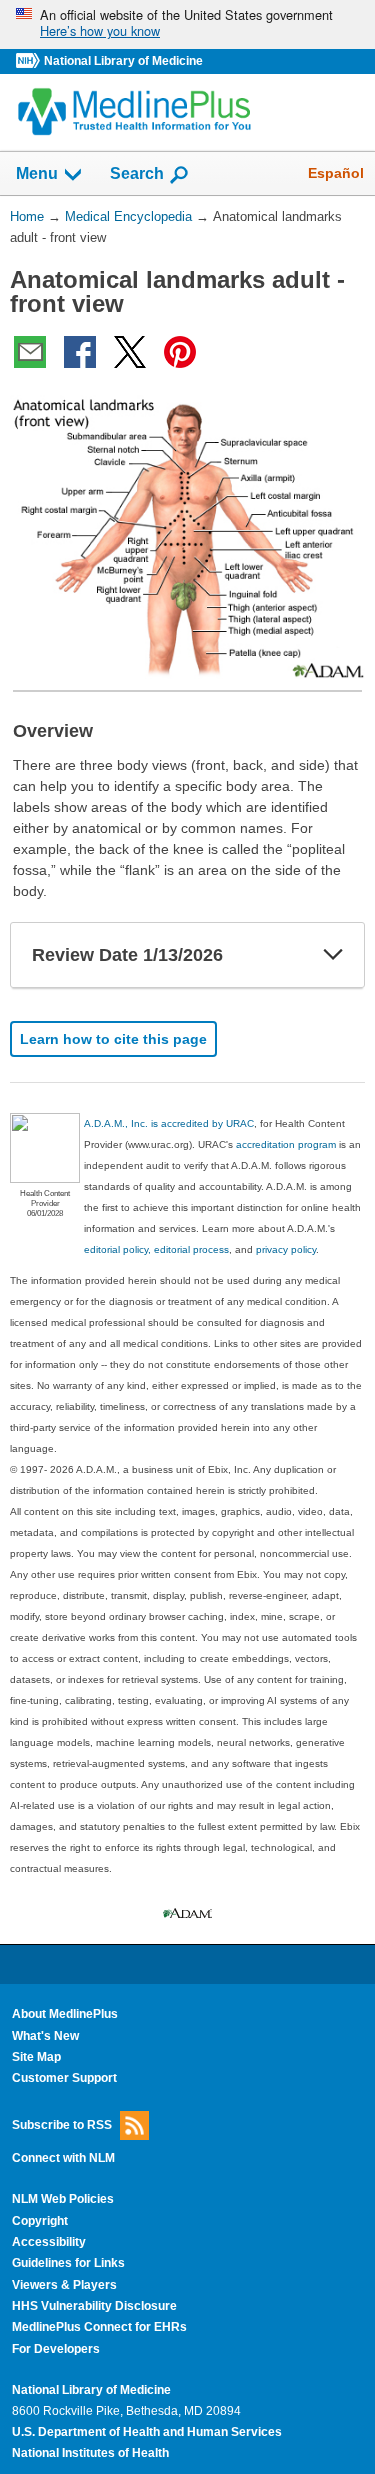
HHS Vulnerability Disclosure (94, 2306)
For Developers (56, 2349)
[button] (333, 955)
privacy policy (286, 1249)
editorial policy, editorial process (156, 1249)
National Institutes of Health (90, 2453)
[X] (130, 352)
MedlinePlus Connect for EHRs (99, 2327)
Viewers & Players (64, 2285)
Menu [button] (37, 173)
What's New (45, 2036)
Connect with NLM (63, 2158)
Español (336, 173)
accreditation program (286, 1144)
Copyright (40, 2221)
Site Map (36, 2057)
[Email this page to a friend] (30, 352)
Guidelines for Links (68, 2263)
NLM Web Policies (63, 2199)
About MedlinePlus (65, 2014)
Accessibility (49, 2242)
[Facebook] (80, 352)
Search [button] (137, 173)
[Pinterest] (180, 352)
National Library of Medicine (123, 61)
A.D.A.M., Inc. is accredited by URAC (169, 1123)
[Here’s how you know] (187, 24)
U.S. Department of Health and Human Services (147, 2432)
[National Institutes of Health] (30, 61)
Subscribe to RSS (62, 2124)
